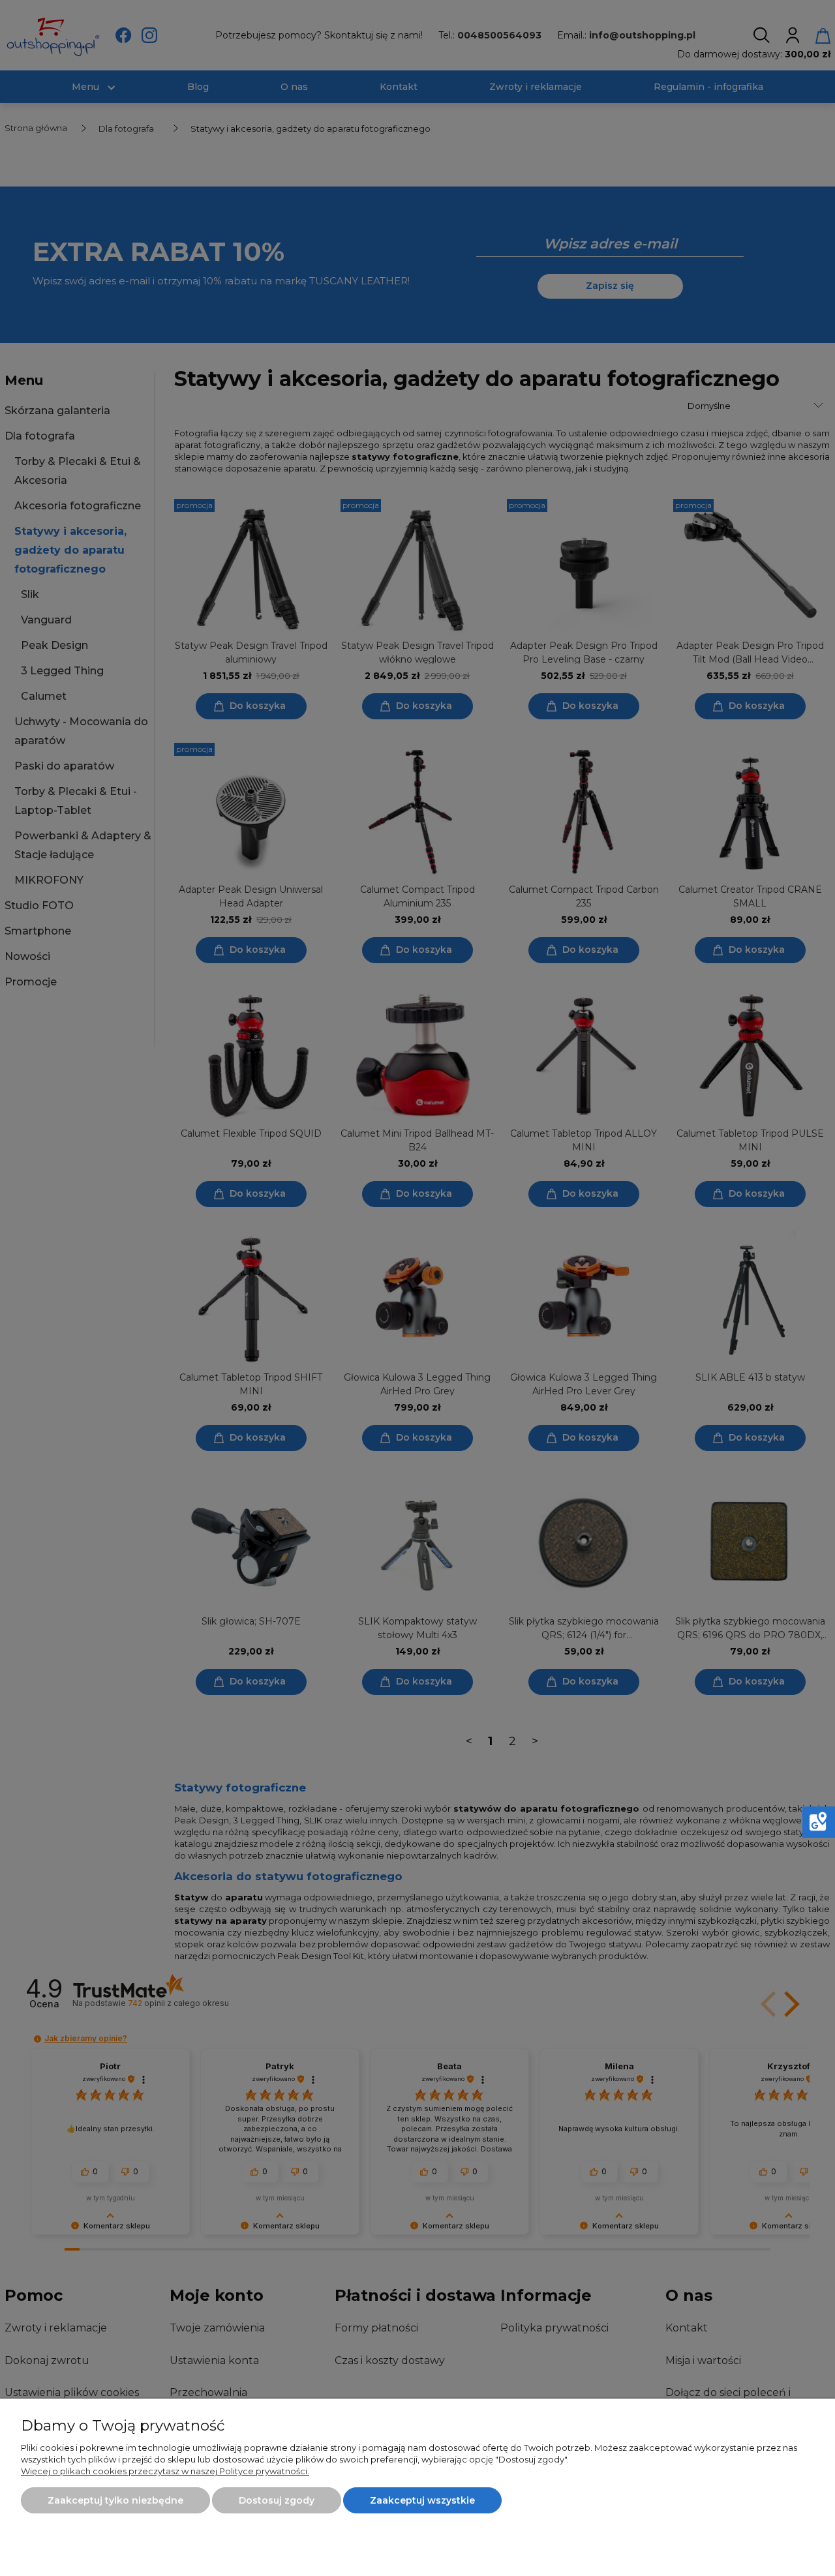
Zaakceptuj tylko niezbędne (115, 2500)
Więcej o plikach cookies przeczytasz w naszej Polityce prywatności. (165, 2471)
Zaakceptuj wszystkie (422, 2500)
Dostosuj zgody (277, 2500)
